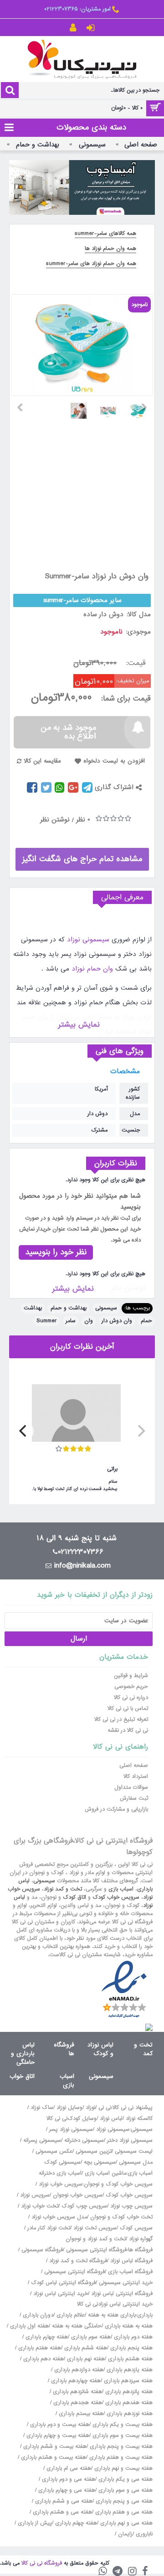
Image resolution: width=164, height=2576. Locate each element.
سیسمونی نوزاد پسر (71, 2129)
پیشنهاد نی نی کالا (133, 2108)
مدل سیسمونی (136, 2162)
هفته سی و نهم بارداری (126, 2523)
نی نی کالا (57, 2119)
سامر (71, 1321)
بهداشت (33, 1308)
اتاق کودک (74, 1897)
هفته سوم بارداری (90, 2337)
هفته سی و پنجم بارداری (123, 2501)
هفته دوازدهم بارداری (78, 2370)
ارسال (79, 1639)
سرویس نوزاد (35, 2195)
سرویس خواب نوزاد (61, 2184)
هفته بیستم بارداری (80, 2414)
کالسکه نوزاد (139, 2119)
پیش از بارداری (35, 2523)
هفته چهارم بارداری (46, 2337)
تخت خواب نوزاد (40, 2206)
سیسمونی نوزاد (88, 940)
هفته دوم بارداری (132, 2337)
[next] (24, 1431)
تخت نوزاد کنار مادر (49, 2228)
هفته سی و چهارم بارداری (66, 2490)
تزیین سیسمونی (94, 2151)
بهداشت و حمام (69, 1308)
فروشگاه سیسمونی (42, 2250)
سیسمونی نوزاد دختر (130, 2140)
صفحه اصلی (134, 1766)
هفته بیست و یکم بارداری (122, 2425)
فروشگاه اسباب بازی (130, 2272)
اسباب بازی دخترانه (60, 2173)
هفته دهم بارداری (43, 2359)
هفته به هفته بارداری (129, 2326)
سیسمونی (106, 1308)
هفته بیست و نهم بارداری (123, 2468)
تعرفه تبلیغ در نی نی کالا (121, 1719)
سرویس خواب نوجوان (78, 2195)
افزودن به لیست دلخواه (114, 761)
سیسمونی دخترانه (84, 2140)
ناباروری (144, 2534)
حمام (146, 1321)
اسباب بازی (121, 1889)
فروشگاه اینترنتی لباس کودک (63, 2283)
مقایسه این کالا (42, 761)
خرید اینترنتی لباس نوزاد (61, 2294)
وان (89, 1321)
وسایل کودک (82, 2119)
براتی (112, 1469)
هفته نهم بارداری (85, 2359)
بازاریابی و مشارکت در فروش (116, 1809)
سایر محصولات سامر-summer (82, 600)
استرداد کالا (136, 1776)
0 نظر (83, 820)
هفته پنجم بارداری (131, 2348)
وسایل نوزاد (69, 2108)
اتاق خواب (22, 2076)
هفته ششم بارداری (85, 2348)
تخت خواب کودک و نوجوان (121, 2217)
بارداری (145, 2315)
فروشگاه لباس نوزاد (131, 2261)
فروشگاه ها (64, 2049)
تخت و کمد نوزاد (63, 1889)
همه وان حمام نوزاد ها (110, 249)
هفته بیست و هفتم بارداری (120, 2457)
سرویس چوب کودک (84, 2206)
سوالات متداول (131, 1787)
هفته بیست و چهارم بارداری (57, 2436)
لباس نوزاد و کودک (100, 2049)
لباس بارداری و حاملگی (23, 2054)
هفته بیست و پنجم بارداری (120, 2446)
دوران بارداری (38, 2315)
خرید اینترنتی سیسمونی (126, 2283)
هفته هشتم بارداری (129, 2359)
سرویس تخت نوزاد (95, 2228)
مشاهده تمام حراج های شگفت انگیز (82, 859)
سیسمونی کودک (62, 2162)
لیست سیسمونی (134, 2151)
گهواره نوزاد (141, 2239)
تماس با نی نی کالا (128, 1709)
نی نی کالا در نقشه (128, 1730)
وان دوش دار (117, 1321)
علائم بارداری (71, 2315)
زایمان (125, 2534)
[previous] (140, 1431)
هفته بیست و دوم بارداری (59, 2425)
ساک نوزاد (42, 2108)
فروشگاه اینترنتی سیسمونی (96, 2250)
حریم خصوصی (131, 1687)
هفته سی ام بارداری (68, 2468)
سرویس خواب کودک (116, 1897)
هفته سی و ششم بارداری (63, 2501)
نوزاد (90, 2108)
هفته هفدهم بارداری (128, 2403)
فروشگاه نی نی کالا (42, 2563)
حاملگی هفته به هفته (77, 2326)
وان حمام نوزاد (92, 969)
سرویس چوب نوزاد (131, 2206)
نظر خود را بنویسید (56, 1252)
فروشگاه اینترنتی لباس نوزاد (122, 2294)
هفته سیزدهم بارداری (127, 2381)
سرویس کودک (136, 2228)
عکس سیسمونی (54, 2151)
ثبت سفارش (134, 1798)
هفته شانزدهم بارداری (77, 2392)
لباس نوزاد (111, 2119)
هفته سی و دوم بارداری (68, 2479)
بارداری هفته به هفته (112, 2315)
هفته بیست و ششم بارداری (54, 2446)
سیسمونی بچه (100, 2162)
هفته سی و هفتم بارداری (123, 2512)
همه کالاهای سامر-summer (105, 234)
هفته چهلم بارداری (75, 2523)
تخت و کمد (143, 2049)
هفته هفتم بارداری (39, 2348)
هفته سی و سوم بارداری (125, 2490)
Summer (47, 1321)
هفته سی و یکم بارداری (125, 2479)
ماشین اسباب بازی (105, 2173)
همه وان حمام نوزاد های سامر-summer (91, 264)
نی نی (105, 2108)
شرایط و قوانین (131, 1676)
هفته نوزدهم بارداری (129, 2414)
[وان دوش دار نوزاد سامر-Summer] (141, 407)
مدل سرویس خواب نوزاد (59, 2217)
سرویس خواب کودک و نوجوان (118, 2184)
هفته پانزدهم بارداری (128, 2392)
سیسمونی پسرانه (42, 2140)
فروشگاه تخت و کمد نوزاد (78, 2261)
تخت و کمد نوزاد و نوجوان (96, 2239)
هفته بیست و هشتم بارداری (53, 2457)
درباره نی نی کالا (131, 1698)
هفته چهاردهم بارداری (75, 2381)
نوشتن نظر (55, 820)
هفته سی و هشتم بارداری (61, 2512)
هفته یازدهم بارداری (129, 2370)
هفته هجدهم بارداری (77, 2403)
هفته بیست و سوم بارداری (122, 2436)
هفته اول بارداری (28, 2326)
